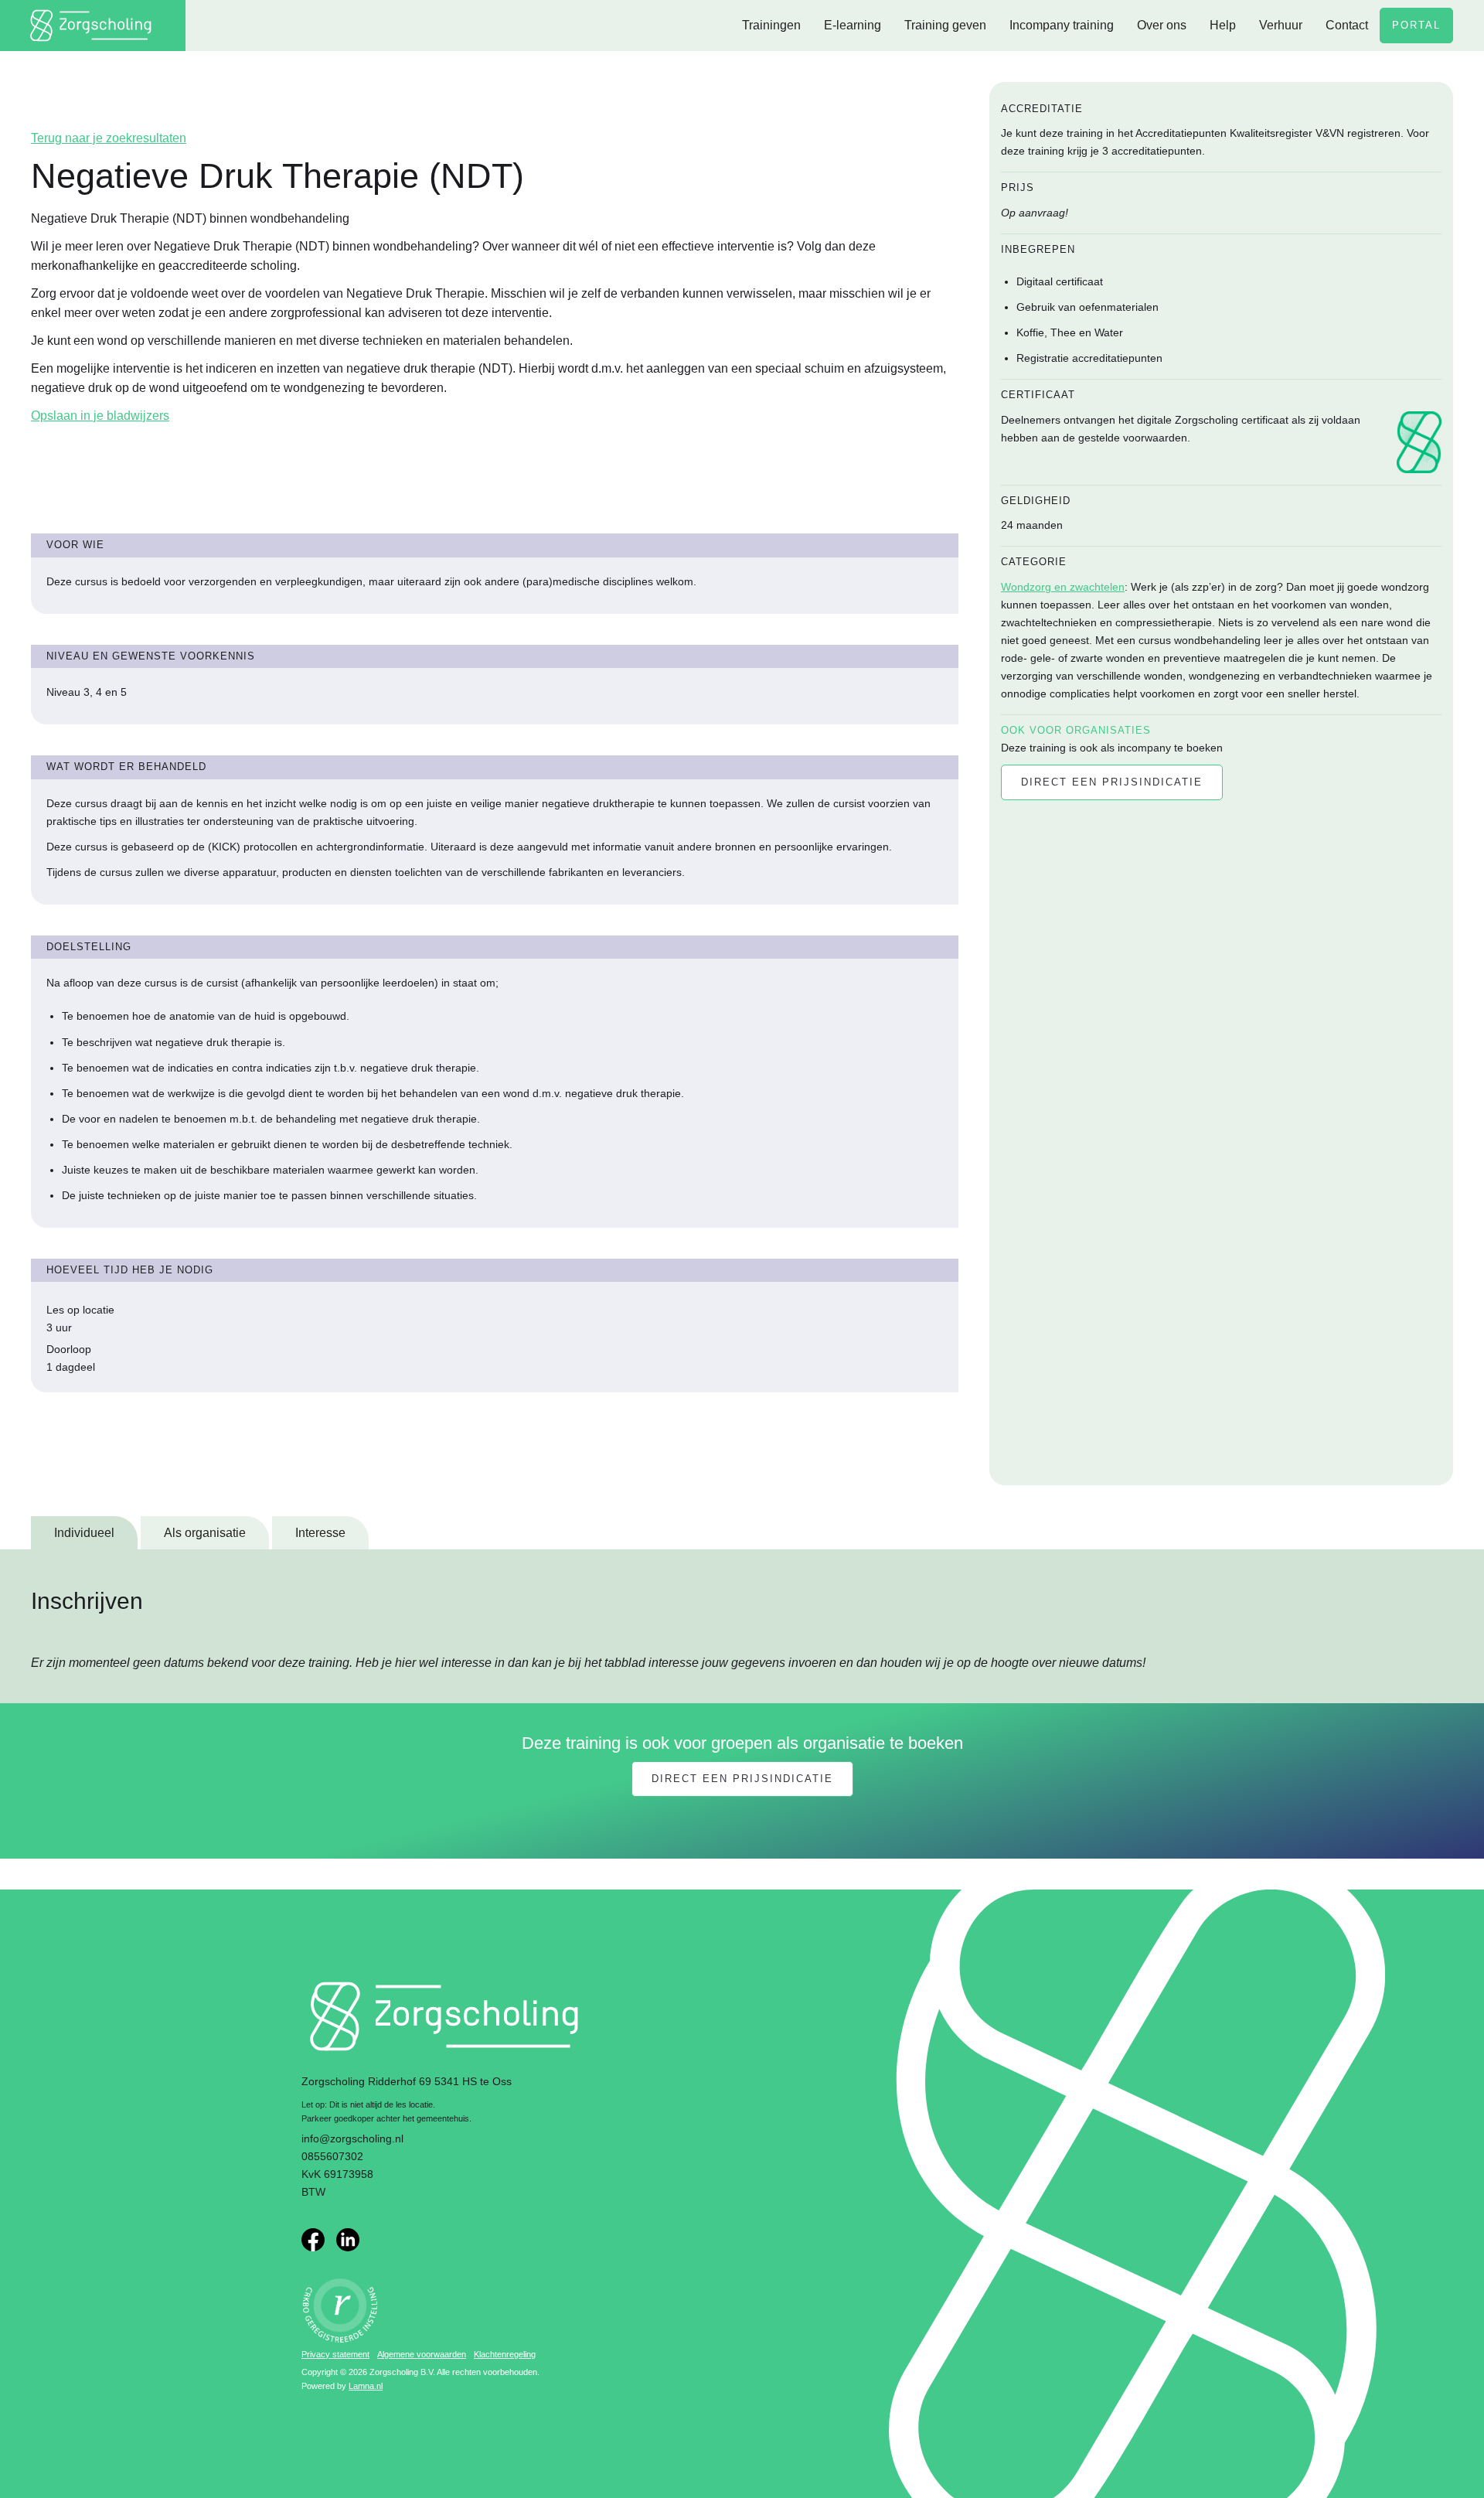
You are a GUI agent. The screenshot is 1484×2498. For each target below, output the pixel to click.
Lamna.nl (366, 2386)
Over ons (1162, 25)
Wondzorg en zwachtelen (1063, 587)
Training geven (945, 25)
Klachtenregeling (505, 2354)
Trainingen (771, 25)
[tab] (84, 1533)
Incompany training (1062, 25)
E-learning (853, 25)
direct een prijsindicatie (1112, 782)
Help (1223, 25)
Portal (1416, 25)
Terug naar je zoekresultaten (109, 138)
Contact (1347, 25)
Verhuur (1281, 25)
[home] (93, 26)
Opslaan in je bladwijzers (100, 416)
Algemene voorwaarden (422, 2354)
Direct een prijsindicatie (742, 1779)
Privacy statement (335, 2354)
